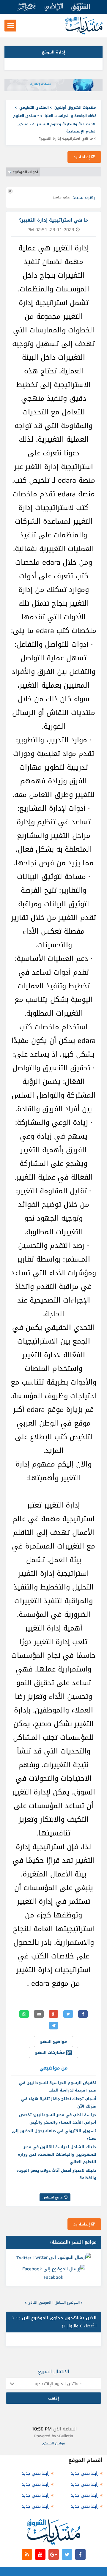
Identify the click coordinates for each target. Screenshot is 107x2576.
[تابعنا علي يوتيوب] (40, 2554)
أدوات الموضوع (25, 172)
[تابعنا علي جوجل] (54, 2554)
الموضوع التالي (39, 2302)
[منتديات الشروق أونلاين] (84, 33)
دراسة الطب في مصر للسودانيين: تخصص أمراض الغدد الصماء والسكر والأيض (58, 2119)
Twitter (24, 2258)
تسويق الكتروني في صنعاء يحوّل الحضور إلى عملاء (54, 2135)
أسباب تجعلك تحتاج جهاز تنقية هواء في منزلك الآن (59, 2103)
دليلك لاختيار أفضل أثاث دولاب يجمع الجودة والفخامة (56, 2174)
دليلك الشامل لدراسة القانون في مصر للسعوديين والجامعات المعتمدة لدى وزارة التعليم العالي (57, 2154)
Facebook (53, 2277)
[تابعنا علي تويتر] (67, 2554)
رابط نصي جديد (85, 2473)
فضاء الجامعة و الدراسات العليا (71, 116)
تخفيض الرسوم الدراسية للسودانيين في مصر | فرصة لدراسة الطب (58, 2086)
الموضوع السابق (67, 2302)
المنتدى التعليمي (34, 108)
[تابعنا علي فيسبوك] (80, 2554)
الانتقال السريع (54, 2371)
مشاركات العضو (51, 2052)
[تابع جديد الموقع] (27, 2554)
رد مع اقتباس (53, 2197)
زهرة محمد (84, 197)
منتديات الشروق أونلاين (75, 108)
